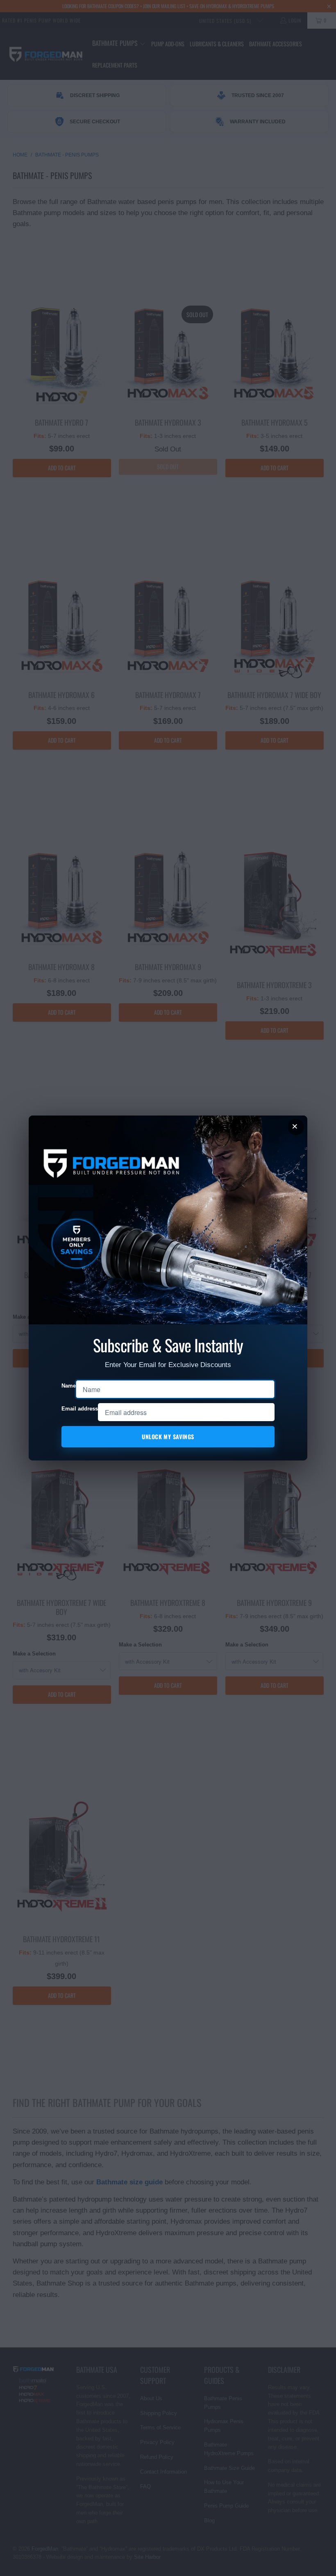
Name (69, 1386)
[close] (296, 1127)
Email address (80, 1409)
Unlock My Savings (168, 1437)
